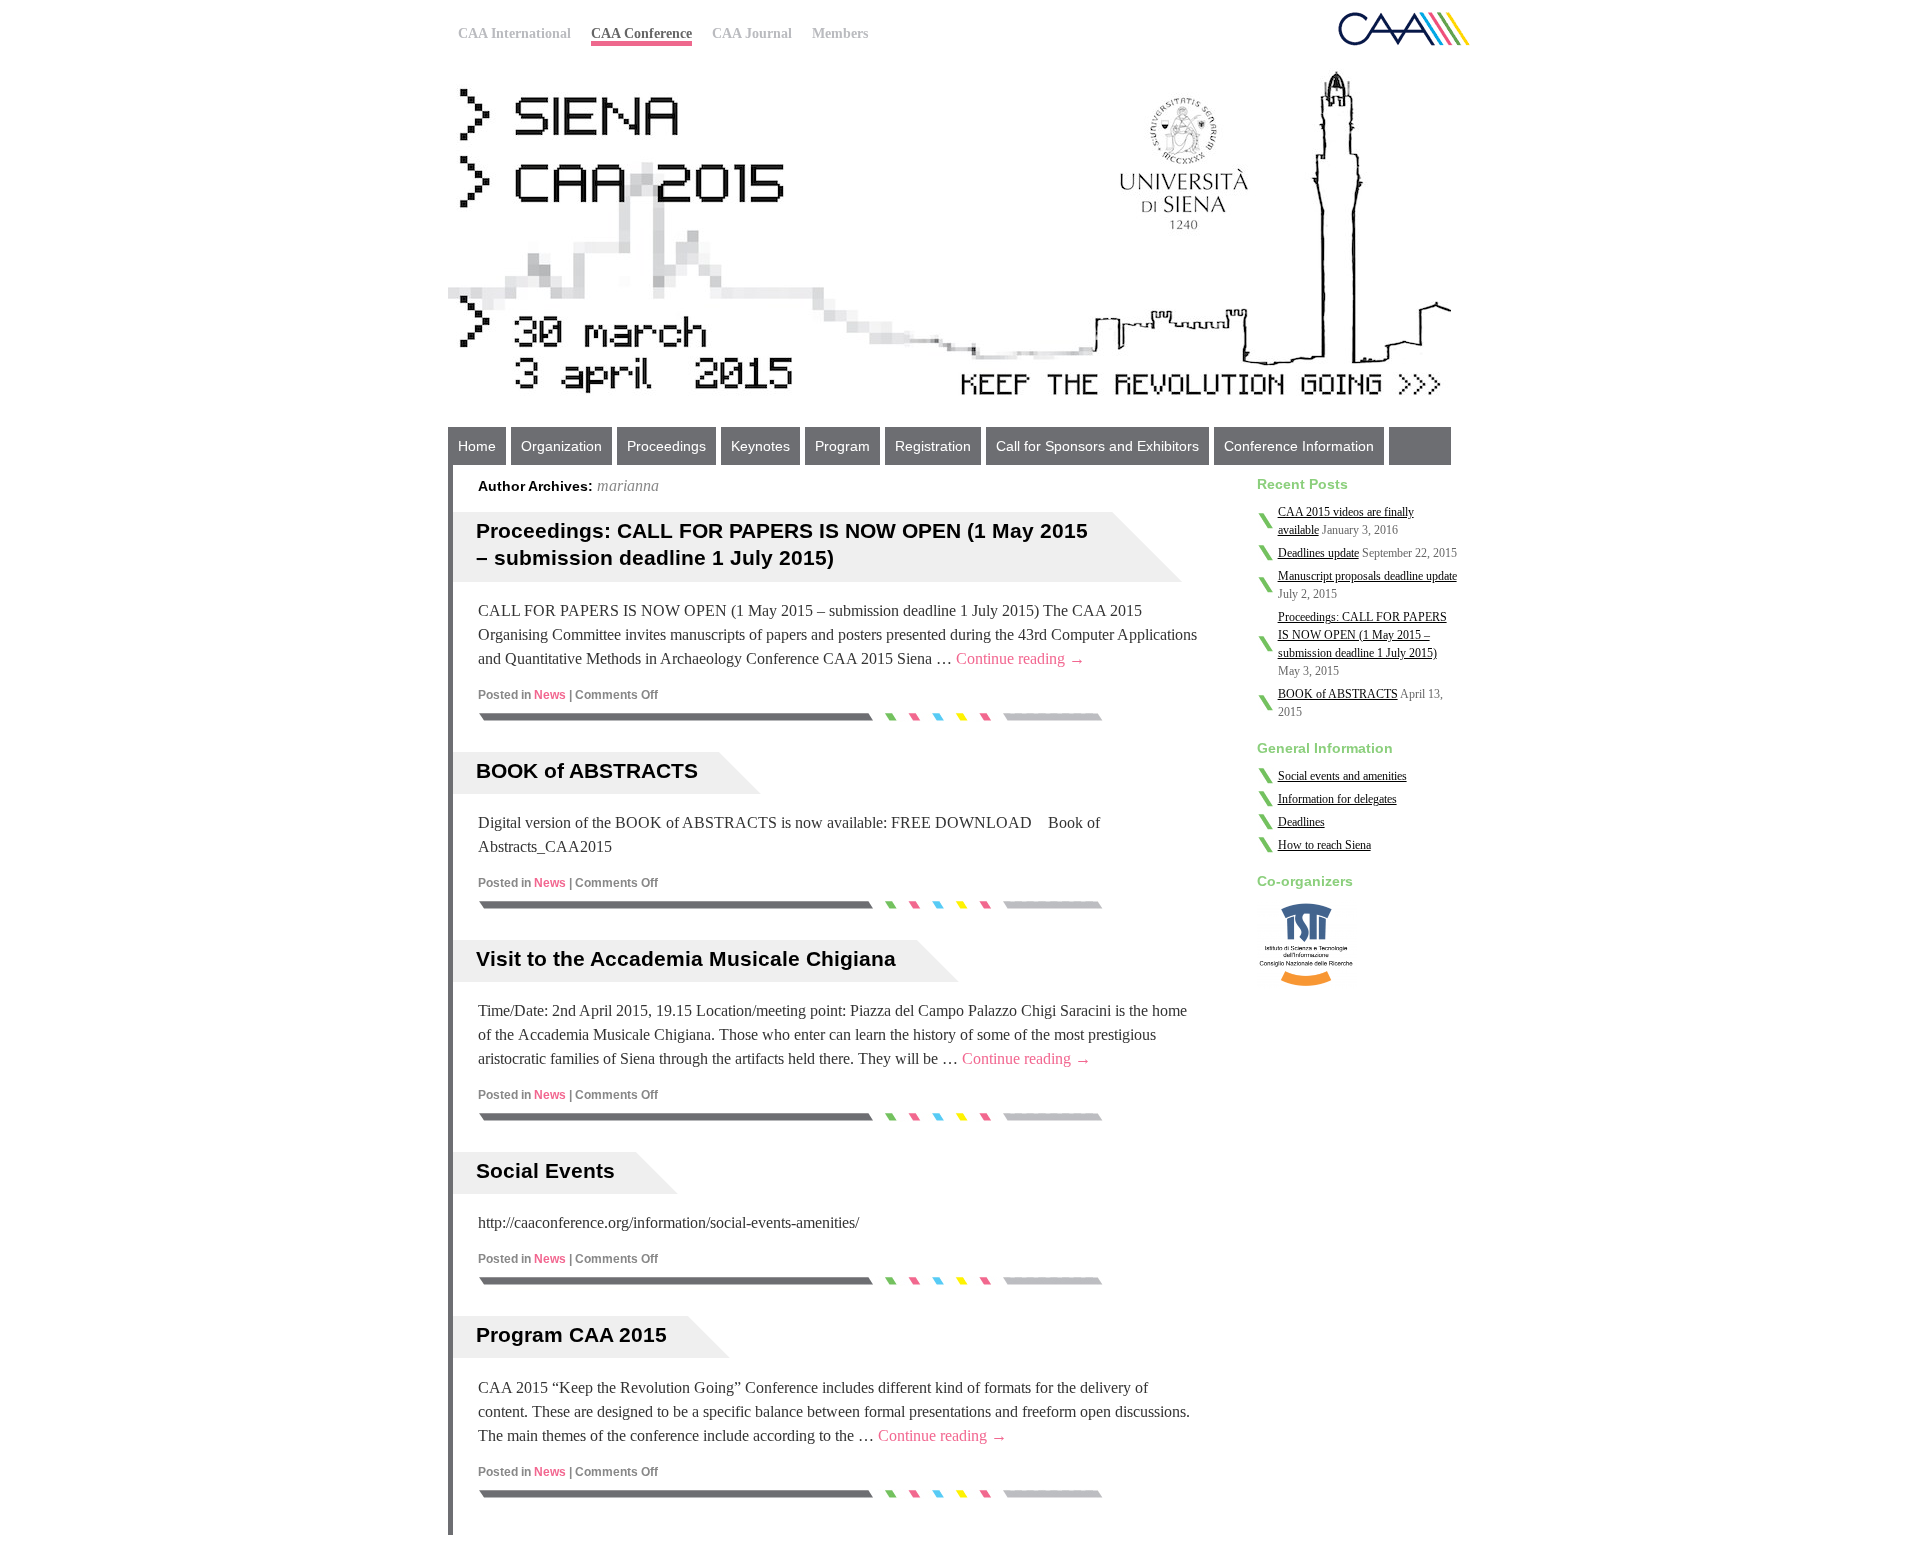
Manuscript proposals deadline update (1367, 576)
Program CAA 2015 (571, 1334)
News (550, 695)
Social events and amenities (1342, 776)
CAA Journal (752, 33)
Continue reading (1020, 658)
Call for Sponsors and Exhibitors (1097, 446)
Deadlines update (1318, 553)
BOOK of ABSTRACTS (587, 770)
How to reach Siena (1324, 845)
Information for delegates (1337, 799)
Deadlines (1301, 822)
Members (840, 33)
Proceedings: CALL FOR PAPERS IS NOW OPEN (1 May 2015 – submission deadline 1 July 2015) (1362, 635)
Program (842, 446)
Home (477, 446)
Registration (933, 446)
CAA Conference (641, 33)
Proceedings (666, 446)
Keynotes (760, 446)
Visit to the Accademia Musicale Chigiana (686, 958)
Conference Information (1299, 446)
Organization (561, 446)
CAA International (514, 33)
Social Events (545, 1170)
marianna (628, 485)
